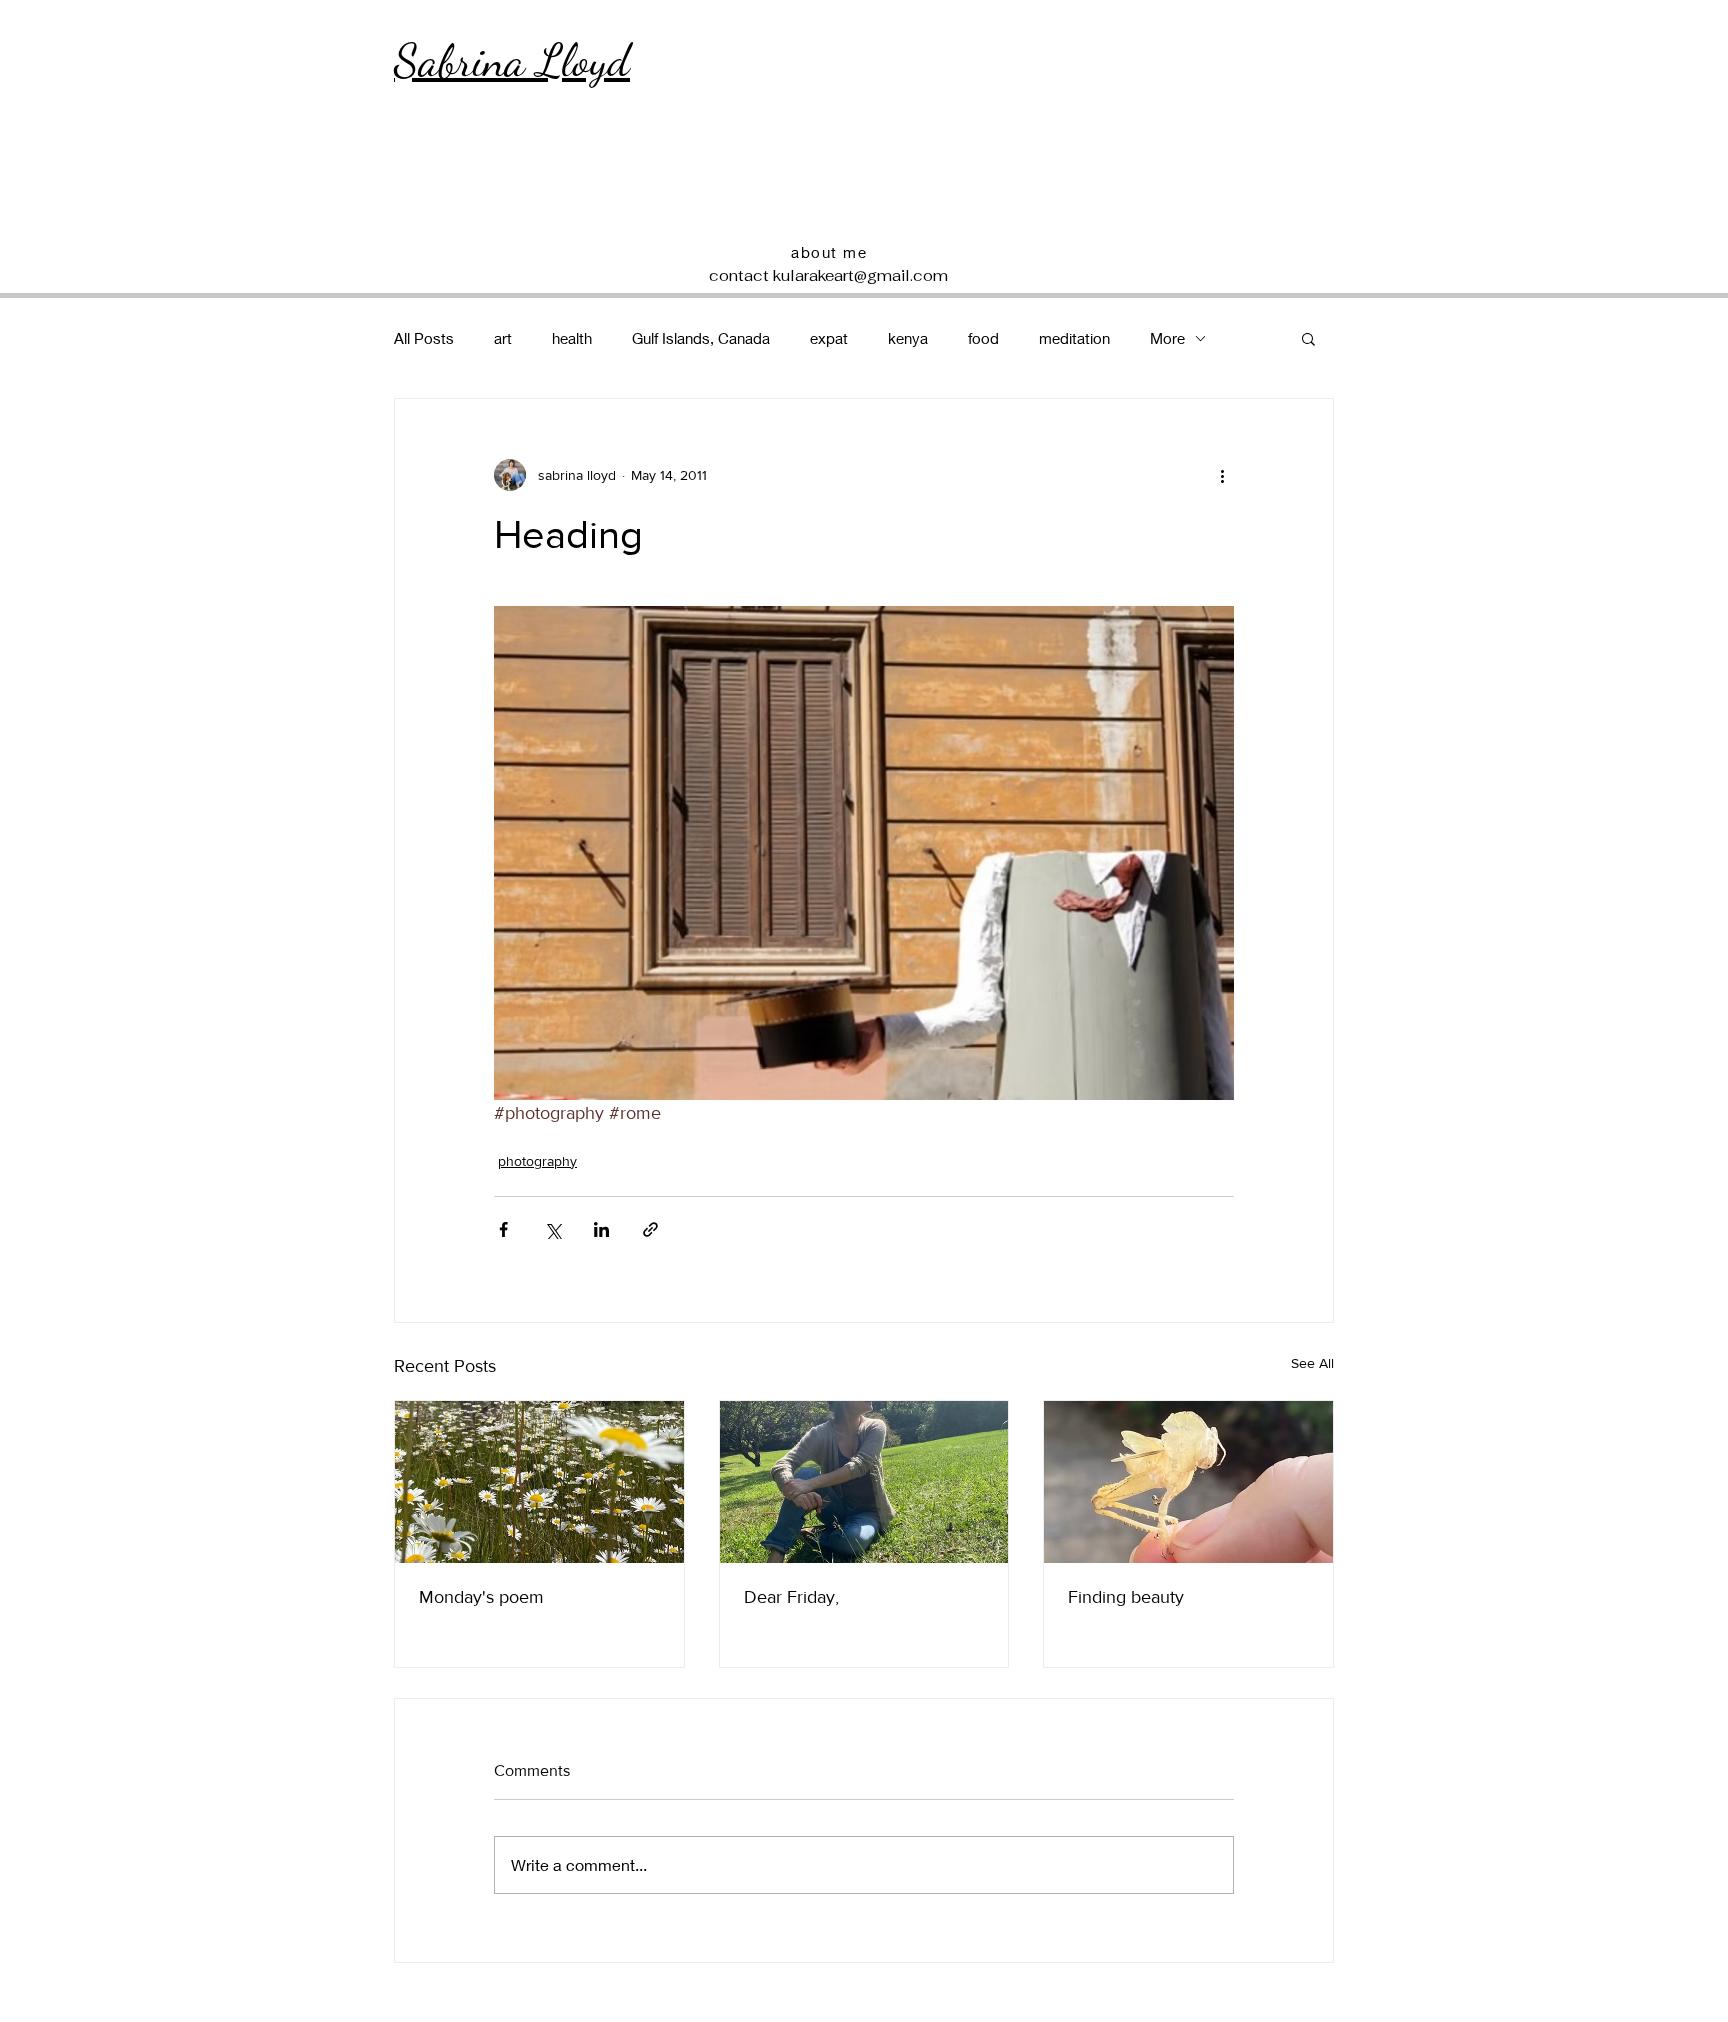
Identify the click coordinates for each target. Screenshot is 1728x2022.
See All (1312, 1363)
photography (537, 1161)
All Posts (424, 338)
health (572, 338)
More (1167, 338)
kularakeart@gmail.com (860, 275)
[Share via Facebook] (503, 1229)
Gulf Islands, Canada (701, 338)
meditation (1074, 338)
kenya (908, 338)
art (503, 338)
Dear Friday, (791, 1597)
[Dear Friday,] (864, 1482)
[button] (1308, 338)
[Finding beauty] (1188, 1482)
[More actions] (1222, 475)
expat (829, 338)
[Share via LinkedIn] (601, 1229)
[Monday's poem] (539, 1482)
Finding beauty (1126, 1597)
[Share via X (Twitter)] (552, 1229)
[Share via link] (650, 1229)
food (983, 338)
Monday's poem (481, 1597)
